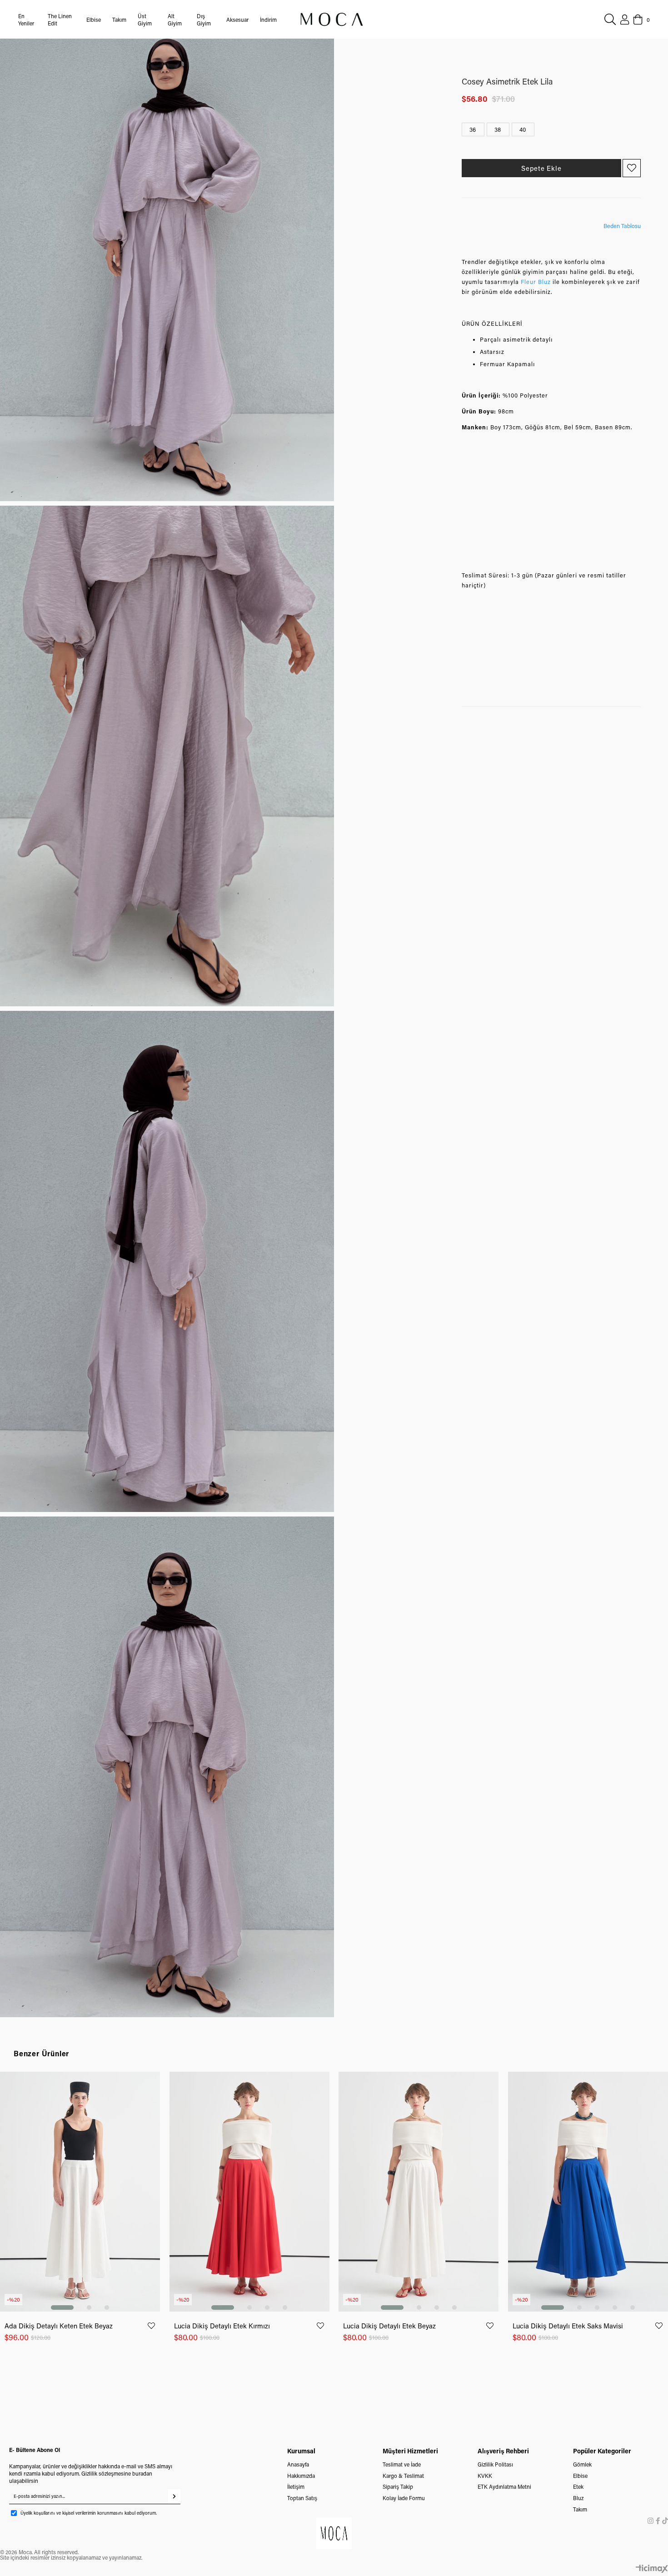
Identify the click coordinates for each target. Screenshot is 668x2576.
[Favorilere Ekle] (632, 168)
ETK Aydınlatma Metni (504, 2486)
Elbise (580, 2476)
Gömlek (582, 2464)
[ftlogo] (334, 2534)
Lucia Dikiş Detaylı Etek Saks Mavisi (568, 2326)
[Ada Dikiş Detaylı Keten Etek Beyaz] (80, 2192)
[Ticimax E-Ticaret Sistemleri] (652, 2569)
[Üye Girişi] (625, 20)
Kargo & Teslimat (403, 2476)
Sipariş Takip (398, 2486)
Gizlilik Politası (495, 2464)
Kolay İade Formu (404, 2498)
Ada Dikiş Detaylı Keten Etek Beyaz (59, 2326)
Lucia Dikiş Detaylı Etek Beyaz (389, 2326)
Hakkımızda (301, 2476)
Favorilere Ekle (151, 2326)
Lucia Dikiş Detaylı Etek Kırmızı (222, 2326)
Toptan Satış (302, 2498)
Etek (578, 2486)
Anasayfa (298, 2464)
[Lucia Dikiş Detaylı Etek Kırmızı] (250, 2192)
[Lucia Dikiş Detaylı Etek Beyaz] (419, 2192)
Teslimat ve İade (402, 2464)
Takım (580, 2509)
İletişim (296, 2486)
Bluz (578, 2498)
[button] (62, 2307)
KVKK (485, 2476)
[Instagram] (651, 2521)
